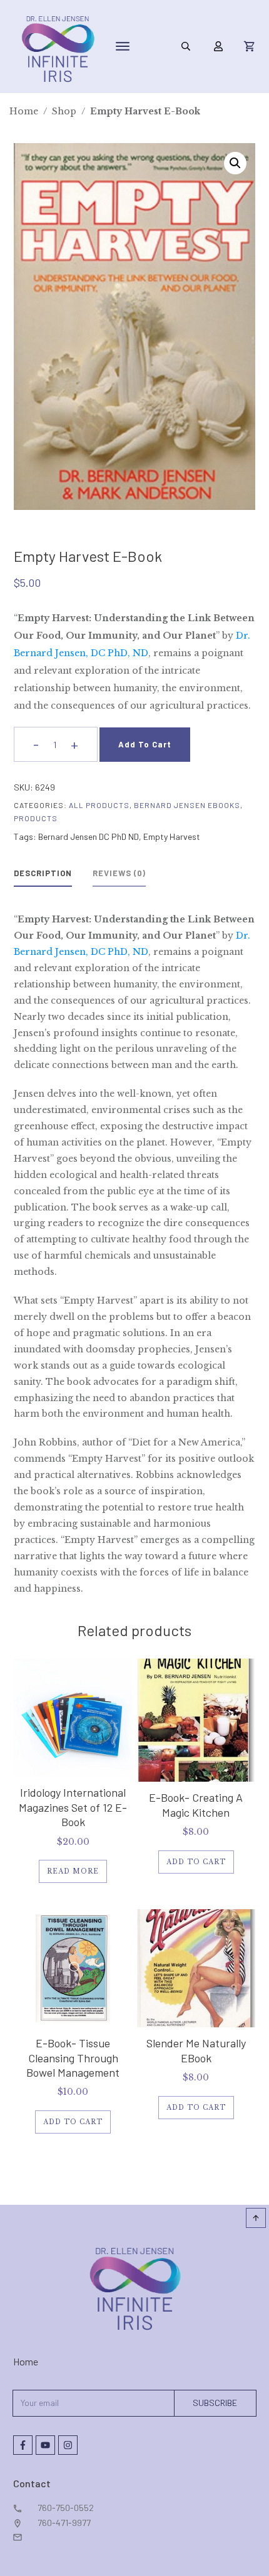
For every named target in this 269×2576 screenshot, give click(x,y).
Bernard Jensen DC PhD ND (89, 836)
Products (36, 818)
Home (26, 2361)
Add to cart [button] (196, 1862)
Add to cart (145, 744)
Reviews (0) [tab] (119, 873)
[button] (235, 163)
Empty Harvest (172, 836)
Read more (73, 1871)
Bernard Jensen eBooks (187, 805)
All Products (99, 805)
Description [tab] (43, 873)
